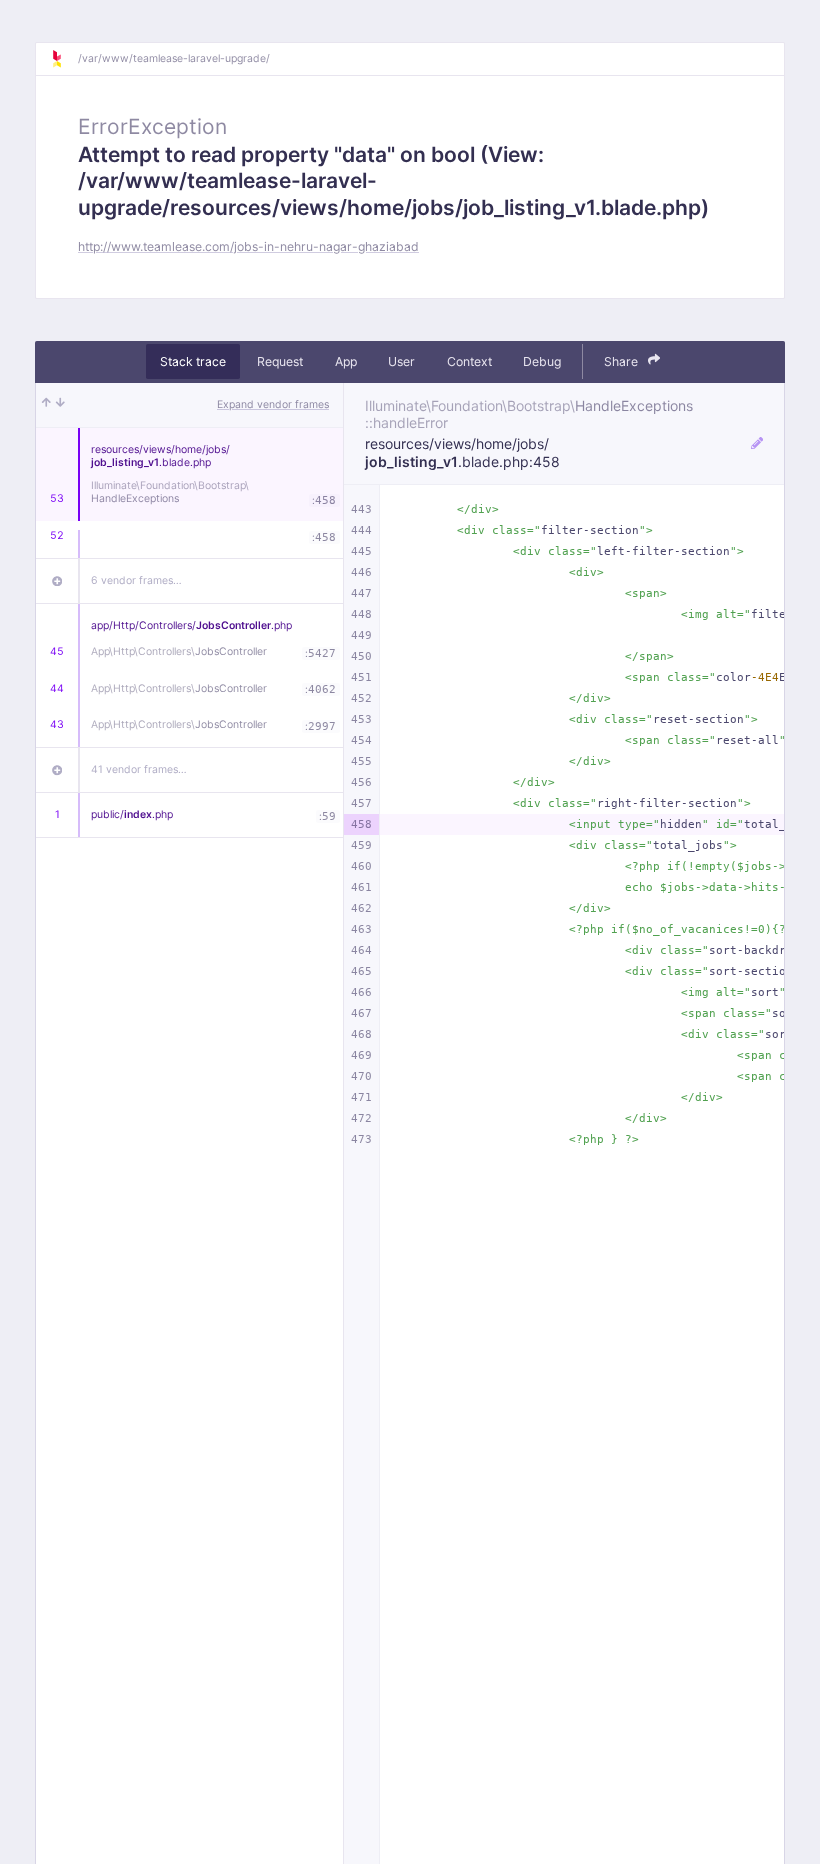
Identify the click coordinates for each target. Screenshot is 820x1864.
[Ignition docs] (64, 59)
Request (280, 361)
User (401, 361)
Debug (542, 361)
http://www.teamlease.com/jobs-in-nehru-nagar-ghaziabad (248, 246)
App (346, 361)
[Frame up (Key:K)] (46, 405)
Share (622, 361)
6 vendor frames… (136, 580)
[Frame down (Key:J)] (60, 405)
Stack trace (193, 361)
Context (469, 361)
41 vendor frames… (139, 769)
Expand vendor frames (273, 404)
